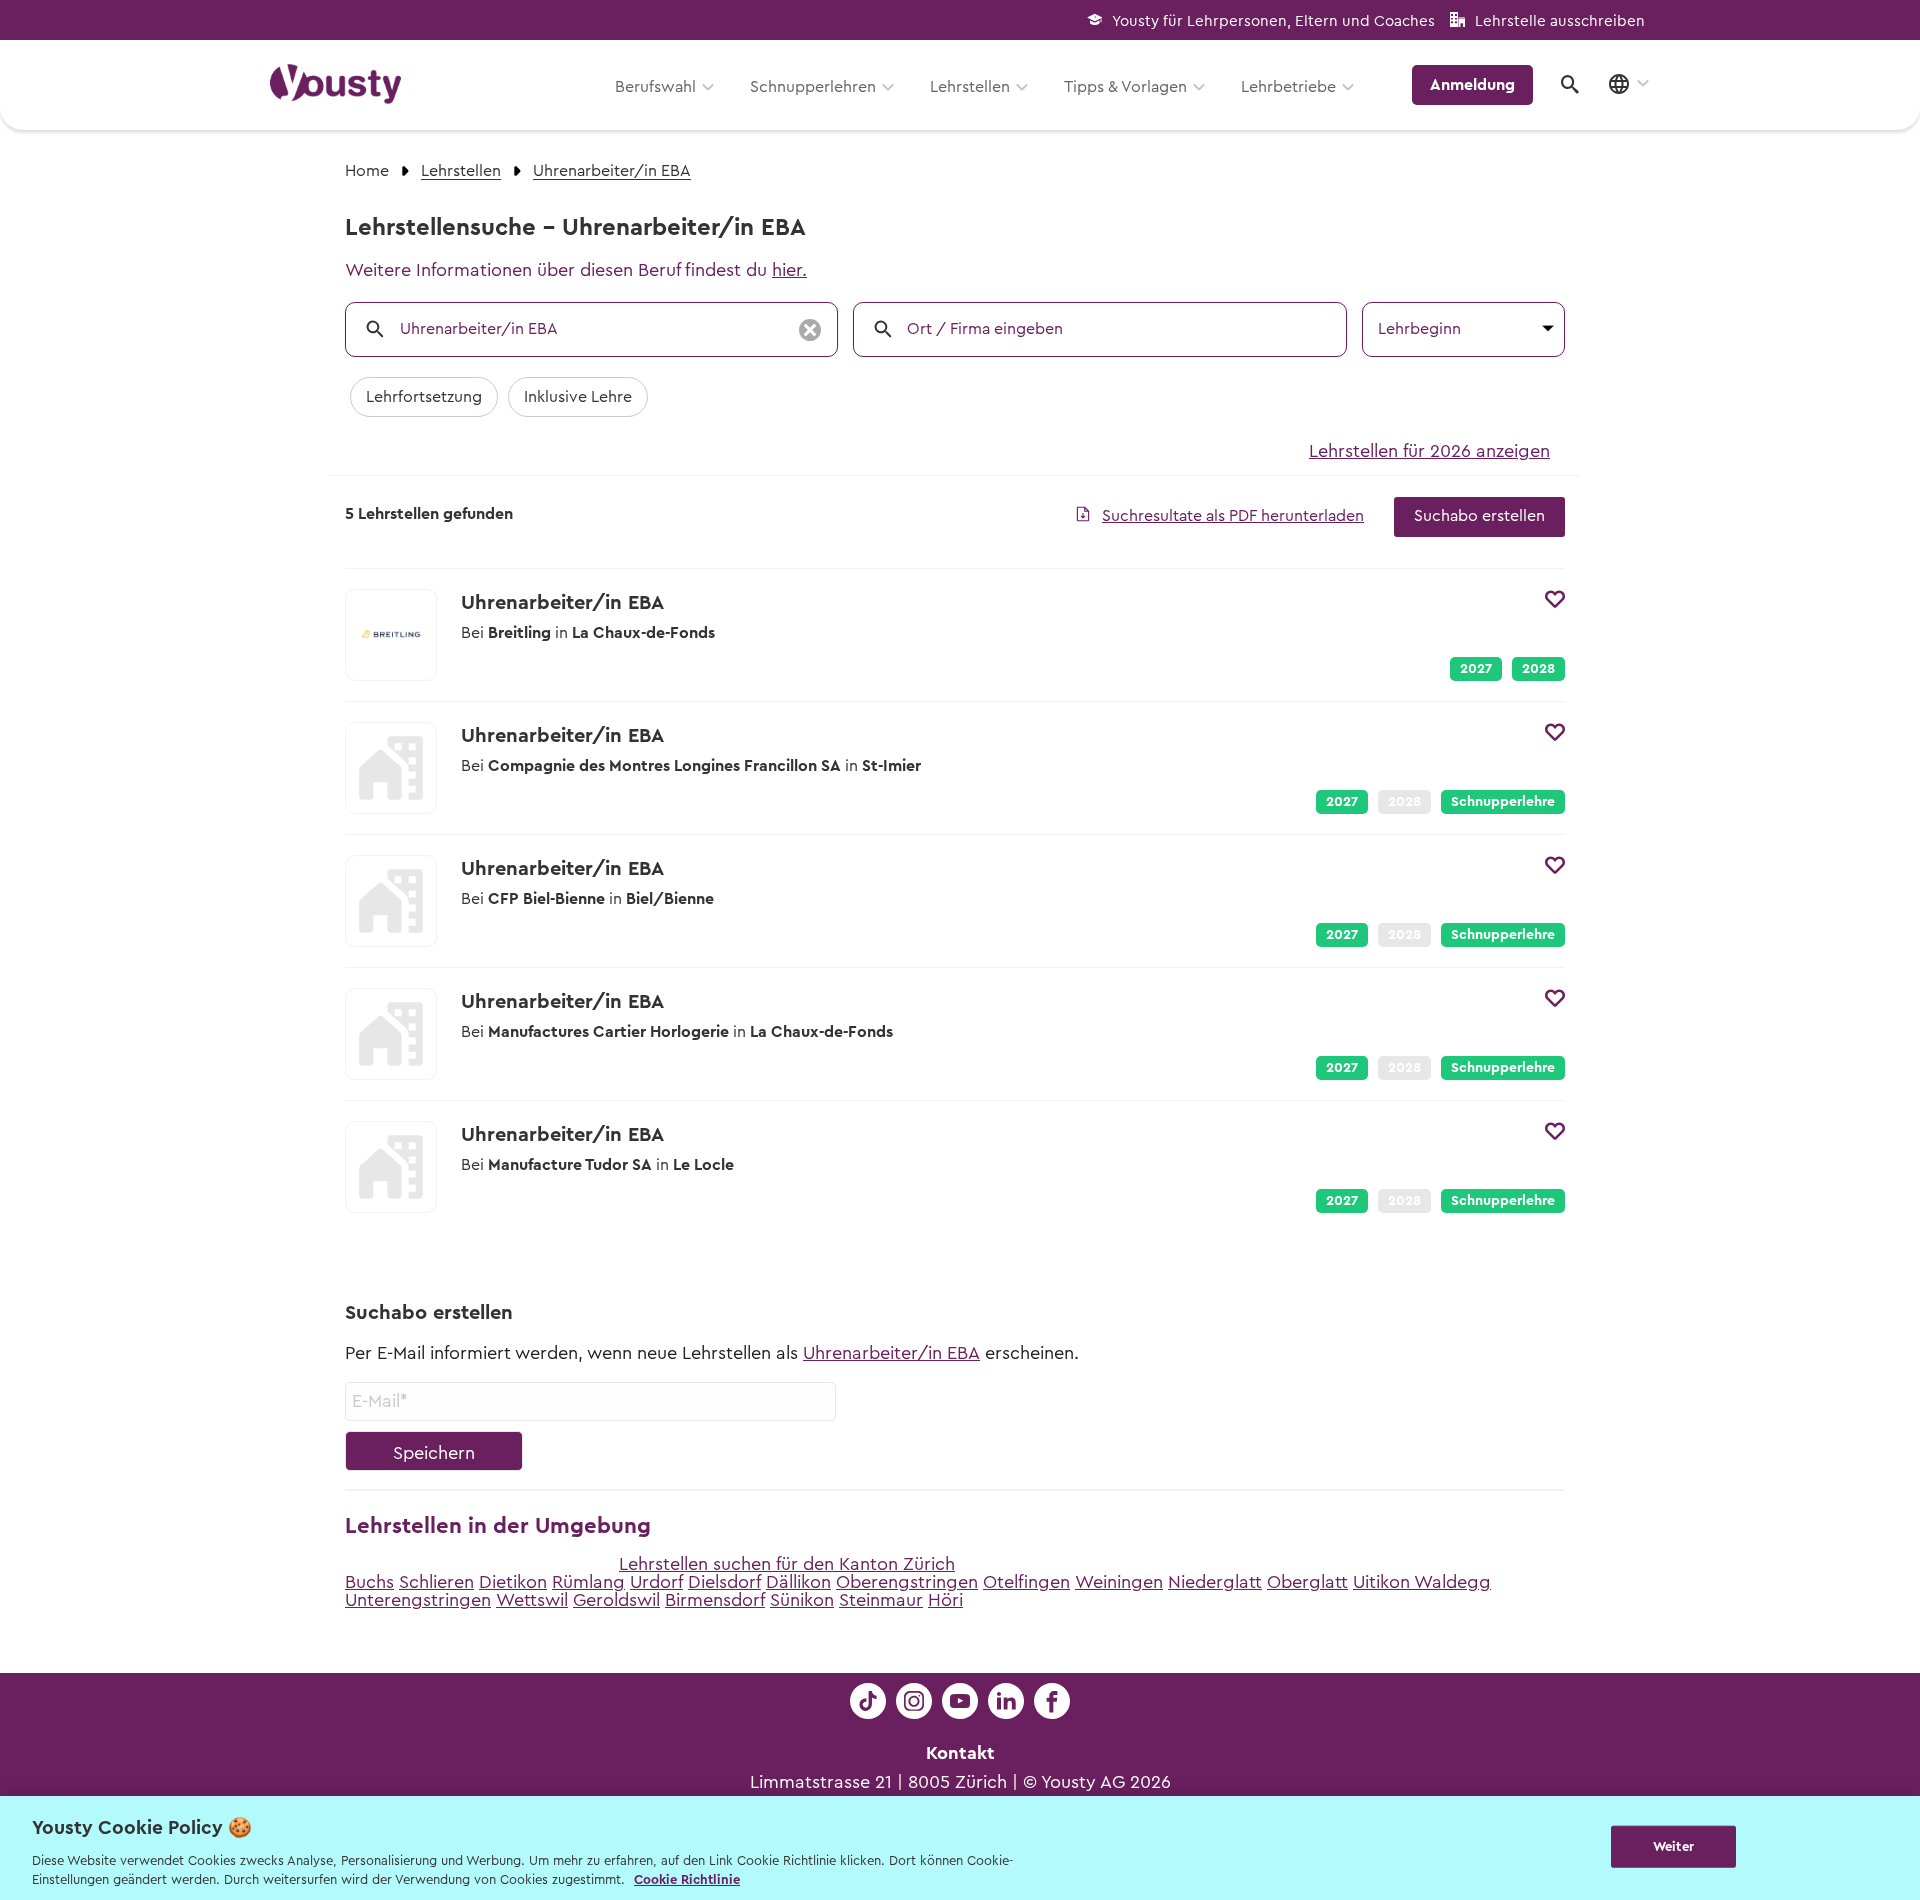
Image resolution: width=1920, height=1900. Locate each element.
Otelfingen (1026, 1582)
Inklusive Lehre (578, 397)
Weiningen (1119, 1582)
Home (367, 171)
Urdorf (656, 1582)
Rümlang (588, 1582)
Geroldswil (616, 1600)
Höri (945, 1600)
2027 (1476, 669)
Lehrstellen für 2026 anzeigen (1429, 451)
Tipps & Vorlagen (1125, 87)
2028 (1538, 669)
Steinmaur (881, 1600)
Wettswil (532, 1600)
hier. (789, 270)
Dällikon (798, 1582)
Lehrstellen (970, 87)
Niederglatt (1215, 1582)
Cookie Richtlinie (687, 1879)
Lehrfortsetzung (424, 397)
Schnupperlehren (813, 87)
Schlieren (436, 1582)
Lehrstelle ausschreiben (1560, 21)
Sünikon (802, 1600)
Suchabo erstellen (1479, 516)
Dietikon (513, 1582)
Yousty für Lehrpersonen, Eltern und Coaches (1273, 21)
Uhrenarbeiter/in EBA (891, 1353)
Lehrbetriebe (1288, 87)
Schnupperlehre (1503, 802)
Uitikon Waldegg (1422, 1582)
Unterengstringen (418, 1600)
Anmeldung (1472, 85)
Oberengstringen (907, 1582)
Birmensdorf (715, 1600)
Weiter (1673, 1846)
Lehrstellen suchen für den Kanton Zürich (787, 1564)
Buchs (369, 1582)
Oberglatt (1307, 1582)
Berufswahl (655, 87)
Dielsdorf (724, 1582)
